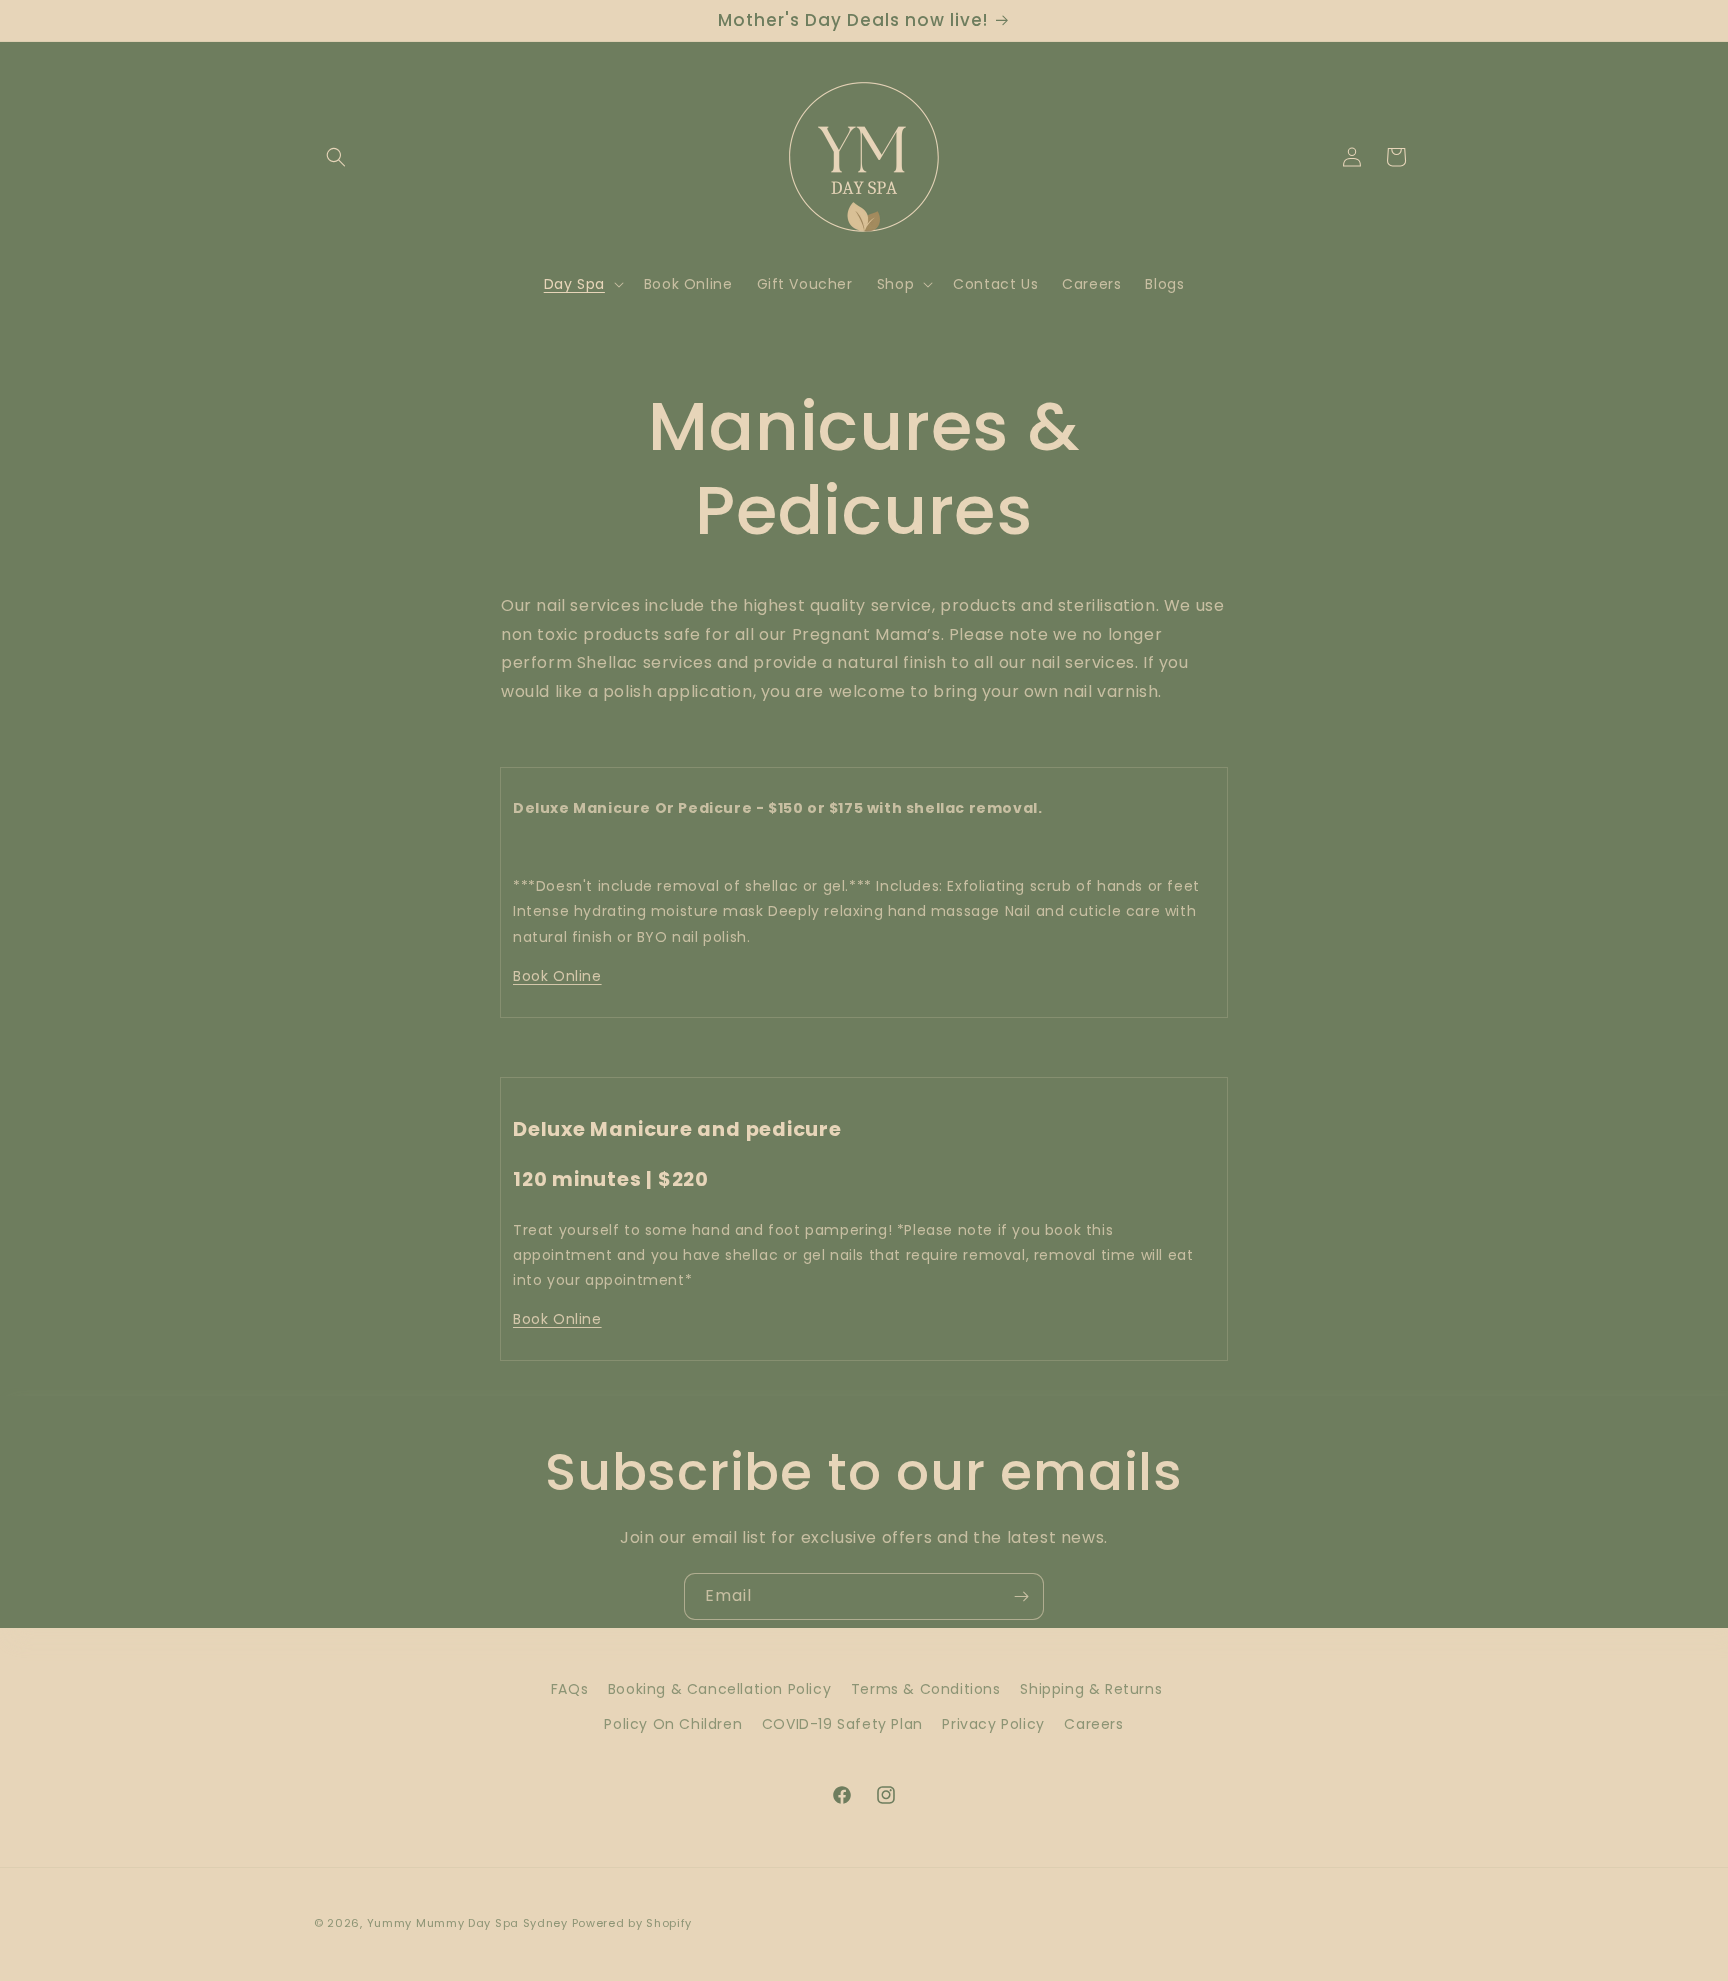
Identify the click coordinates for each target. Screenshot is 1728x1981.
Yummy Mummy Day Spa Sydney (467, 1923)
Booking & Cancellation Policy (719, 1689)
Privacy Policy (993, 1724)
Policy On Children (673, 1724)
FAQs (569, 1689)
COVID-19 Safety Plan (842, 1724)
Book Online (557, 976)
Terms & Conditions (926, 1689)
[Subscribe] (1021, 1596)
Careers (1093, 1724)
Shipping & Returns (1091, 1689)
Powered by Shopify (632, 1923)
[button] (336, 157)
